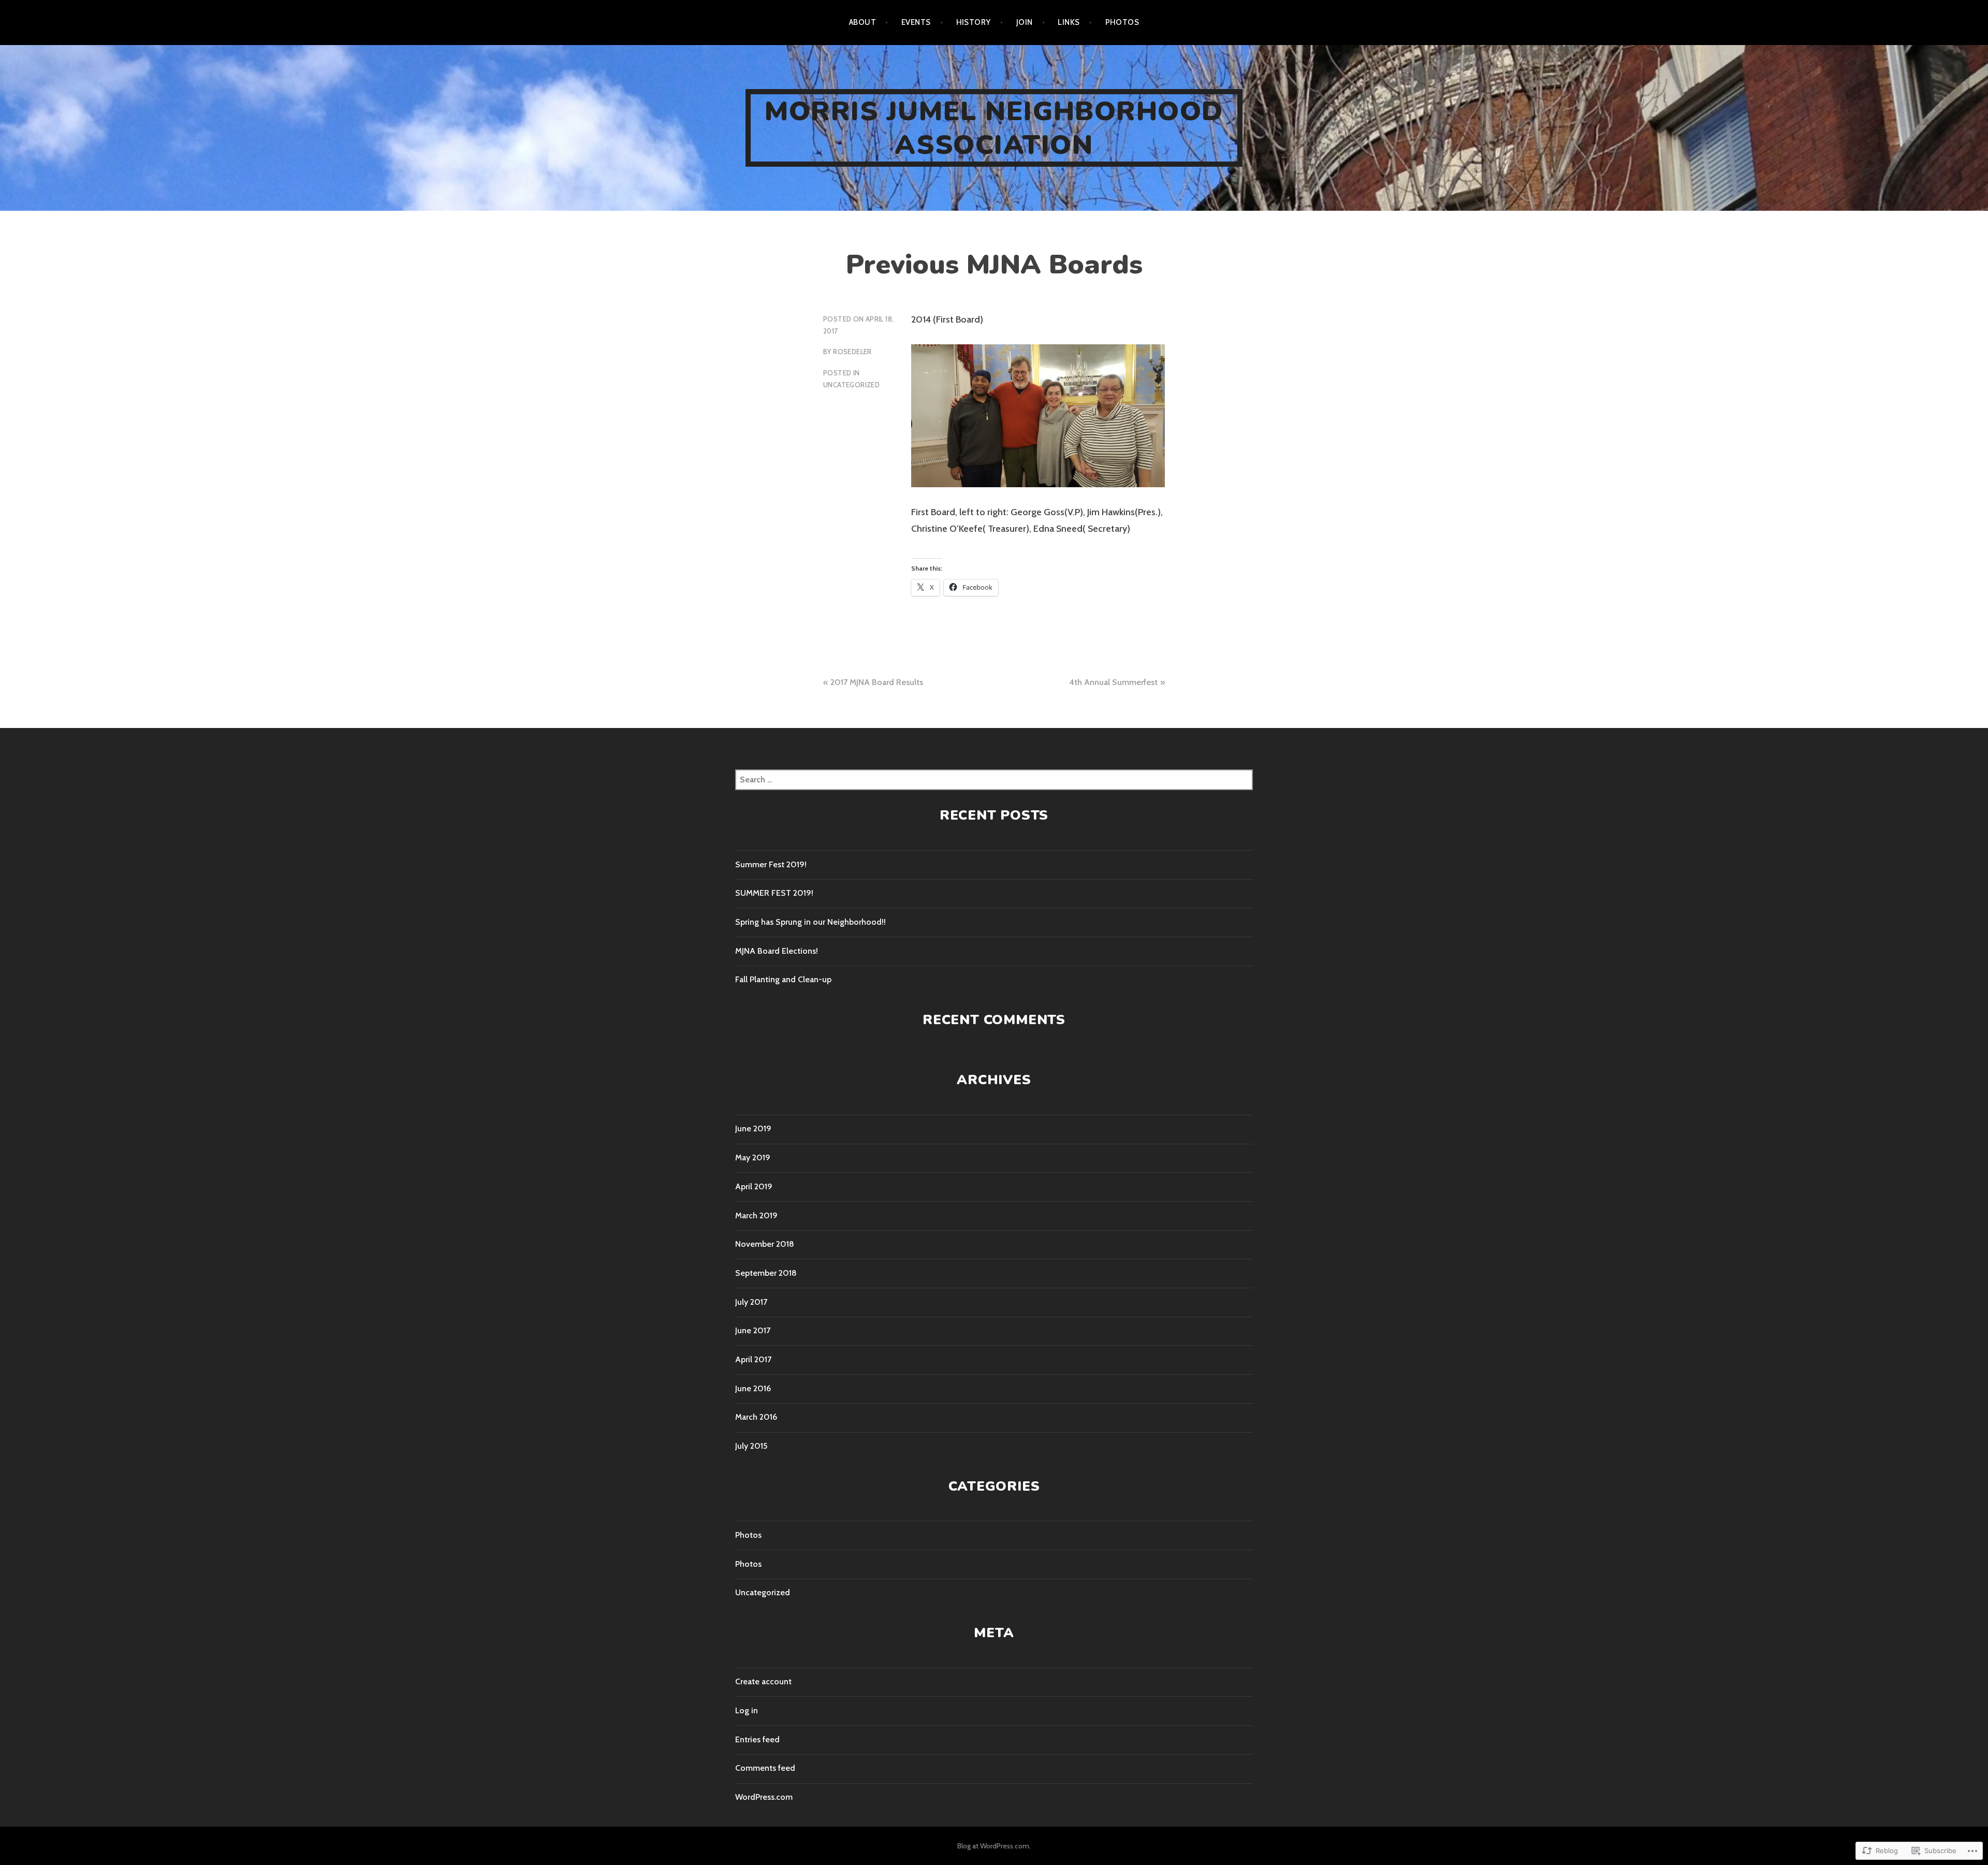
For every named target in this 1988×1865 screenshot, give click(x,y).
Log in (747, 1710)
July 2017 (751, 1302)
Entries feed (757, 1739)
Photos (1122, 22)
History (974, 22)
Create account (763, 1681)
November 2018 (765, 1244)
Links (1069, 22)
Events (916, 22)
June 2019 (753, 1128)
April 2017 (753, 1359)
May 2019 (753, 1157)
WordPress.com (764, 1797)
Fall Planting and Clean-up (783, 979)
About (863, 22)
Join (1025, 22)
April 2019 (754, 1186)
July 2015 (751, 1446)
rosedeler (852, 352)
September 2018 (766, 1273)
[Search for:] (994, 779)
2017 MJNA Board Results (877, 682)
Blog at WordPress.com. (994, 1846)
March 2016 (756, 1417)
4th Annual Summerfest (1113, 682)
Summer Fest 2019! (771, 864)
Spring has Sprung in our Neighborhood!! (810, 922)
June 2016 (753, 1388)
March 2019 (756, 1215)
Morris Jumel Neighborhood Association (994, 128)
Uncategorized (851, 385)
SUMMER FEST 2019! (774, 893)
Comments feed (765, 1768)
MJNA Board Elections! (777, 951)
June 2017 (753, 1330)
